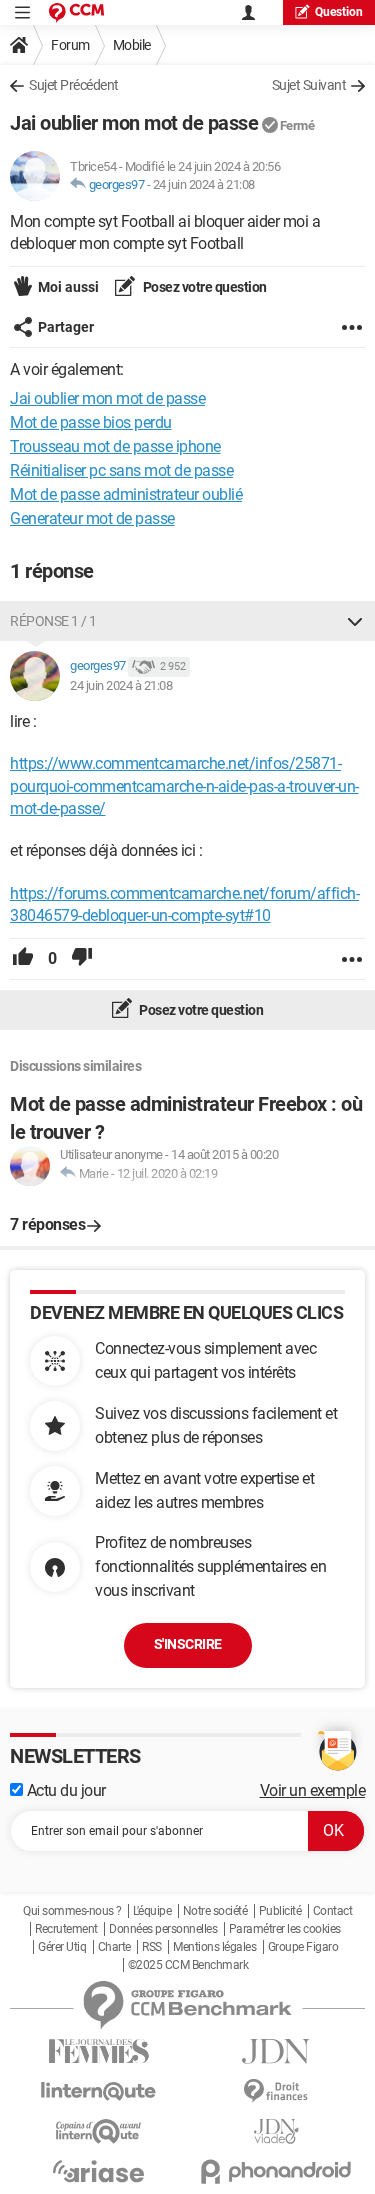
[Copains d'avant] (99, 2131)
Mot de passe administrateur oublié (126, 494)
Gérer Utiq (62, 1947)
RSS (152, 1947)
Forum (70, 45)
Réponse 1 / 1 (53, 621)
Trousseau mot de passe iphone (115, 446)
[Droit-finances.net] (277, 2091)
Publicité (280, 1911)
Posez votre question (203, 287)
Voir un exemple (313, 1790)
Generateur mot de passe (92, 518)
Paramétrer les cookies (285, 1929)
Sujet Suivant (309, 85)
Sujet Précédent (74, 85)
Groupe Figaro (303, 1947)
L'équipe (152, 1911)
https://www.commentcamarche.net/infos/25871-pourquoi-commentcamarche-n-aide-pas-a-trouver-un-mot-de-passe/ (184, 786)
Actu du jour (64, 1790)
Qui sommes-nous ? (72, 1911)
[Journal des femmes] (99, 2051)
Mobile (132, 45)
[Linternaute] (99, 2091)
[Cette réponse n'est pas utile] (82, 959)
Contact (333, 1911)
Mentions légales (214, 1947)
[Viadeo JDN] (277, 2131)
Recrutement (66, 1929)
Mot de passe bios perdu (91, 422)
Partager (66, 327)
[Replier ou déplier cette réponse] (355, 621)
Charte (114, 1947)
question (339, 12)
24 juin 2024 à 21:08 (204, 184)
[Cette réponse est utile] (23, 959)
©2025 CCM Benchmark (188, 1965)
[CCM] (76, 12)
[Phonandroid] (277, 2171)
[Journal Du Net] (277, 2051)
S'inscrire (188, 1644)
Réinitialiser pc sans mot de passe (121, 470)
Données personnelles (163, 1929)
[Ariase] (99, 2171)
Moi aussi (68, 287)
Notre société (215, 1911)
